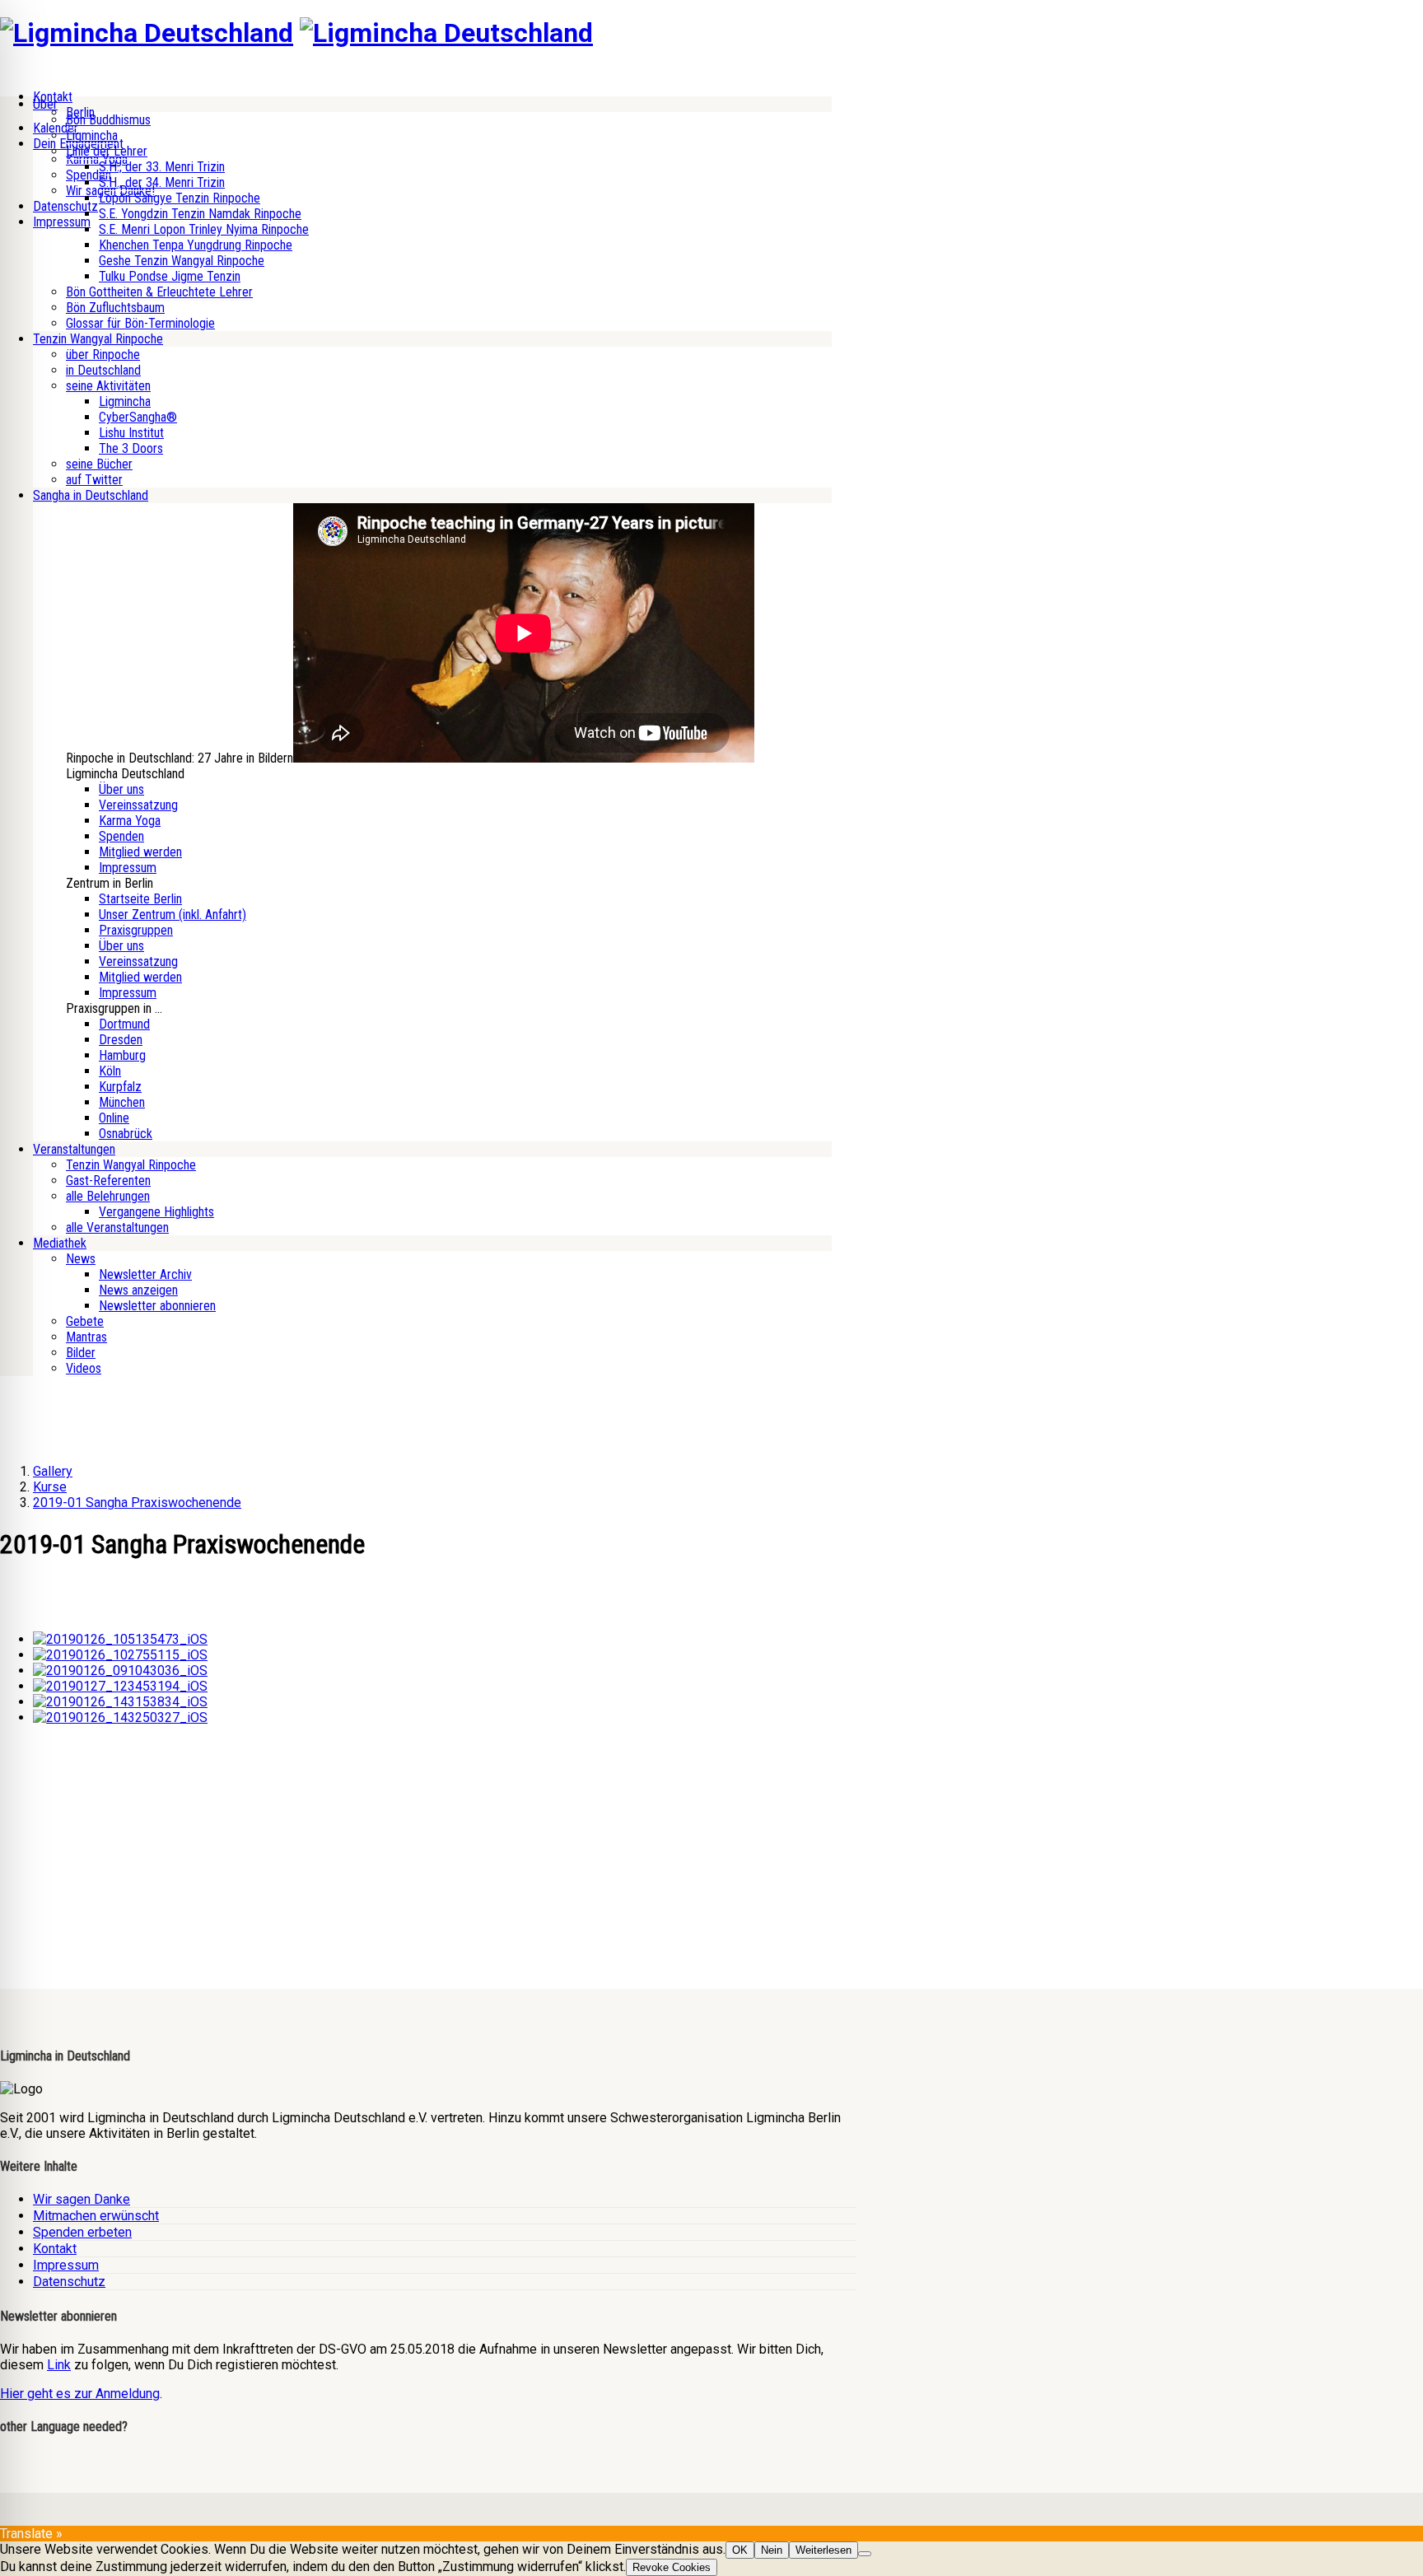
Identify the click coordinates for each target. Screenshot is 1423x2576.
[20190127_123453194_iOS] (120, 1686)
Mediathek (60, 1243)
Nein (772, 2550)
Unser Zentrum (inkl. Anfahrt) (173, 915)
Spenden (121, 836)
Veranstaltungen (74, 1149)
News (81, 1259)
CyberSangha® (138, 417)
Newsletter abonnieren (157, 1306)
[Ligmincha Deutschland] (147, 33)
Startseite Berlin (140, 899)
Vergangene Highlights (156, 1212)
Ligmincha (92, 135)
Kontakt (55, 2249)
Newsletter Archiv (145, 1274)
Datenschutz (65, 206)
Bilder (81, 1353)
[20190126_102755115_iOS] (120, 1655)
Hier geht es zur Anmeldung (80, 2394)
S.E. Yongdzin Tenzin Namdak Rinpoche (200, 214)
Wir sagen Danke (82, 2199)
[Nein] (865, 2554)
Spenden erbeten (82, 2232)
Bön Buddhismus (108, 120)
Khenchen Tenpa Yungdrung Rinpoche (196, 245)
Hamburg (122, 1055)
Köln (110, 1071)
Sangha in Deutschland (91, 495)
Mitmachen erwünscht (96, 2216)
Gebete (85, 1321)
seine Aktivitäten (108, 386)
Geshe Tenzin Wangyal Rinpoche (182, 261)
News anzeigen (138, 1290)
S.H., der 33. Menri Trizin (162, 167)
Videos (84, 1368)
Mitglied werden (140, 852)
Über (45, 104)
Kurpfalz (120, 1087)
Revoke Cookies (672, 2567)
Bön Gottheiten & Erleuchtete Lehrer (159, 292)
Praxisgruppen (136, 930)
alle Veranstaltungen (117, 1227)
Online (114, 1118)
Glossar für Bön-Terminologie (140, 323)
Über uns (121, 789)
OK (740, 2550)
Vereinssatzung (138, 805)
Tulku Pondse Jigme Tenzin (170, 276)
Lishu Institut (131, 433)
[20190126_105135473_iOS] (120, 1639)
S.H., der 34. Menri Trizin (162, 182)
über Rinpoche (103, 355)
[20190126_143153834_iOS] (120, 1702)
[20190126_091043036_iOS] (120, 1671)
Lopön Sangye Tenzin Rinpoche (180, 198)
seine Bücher (99, 464)
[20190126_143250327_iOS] (120, 1717)
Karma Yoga (130, 821)
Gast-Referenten (108, 1181)
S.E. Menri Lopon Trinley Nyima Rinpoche (204, 229)
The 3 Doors (131, 448)
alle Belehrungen (108, 1196)
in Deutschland (103, 370)
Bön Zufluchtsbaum (115, 308)
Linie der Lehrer (107, 151)
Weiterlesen (823, 2550)
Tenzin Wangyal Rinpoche (98, 339)
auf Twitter (94, 480)
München (122, 1102)
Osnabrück (126, 1134)
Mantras (86, 1337)
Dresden (121, 1040)
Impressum (62, 222)
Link (59, 2365)
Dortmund (124, 1024)
